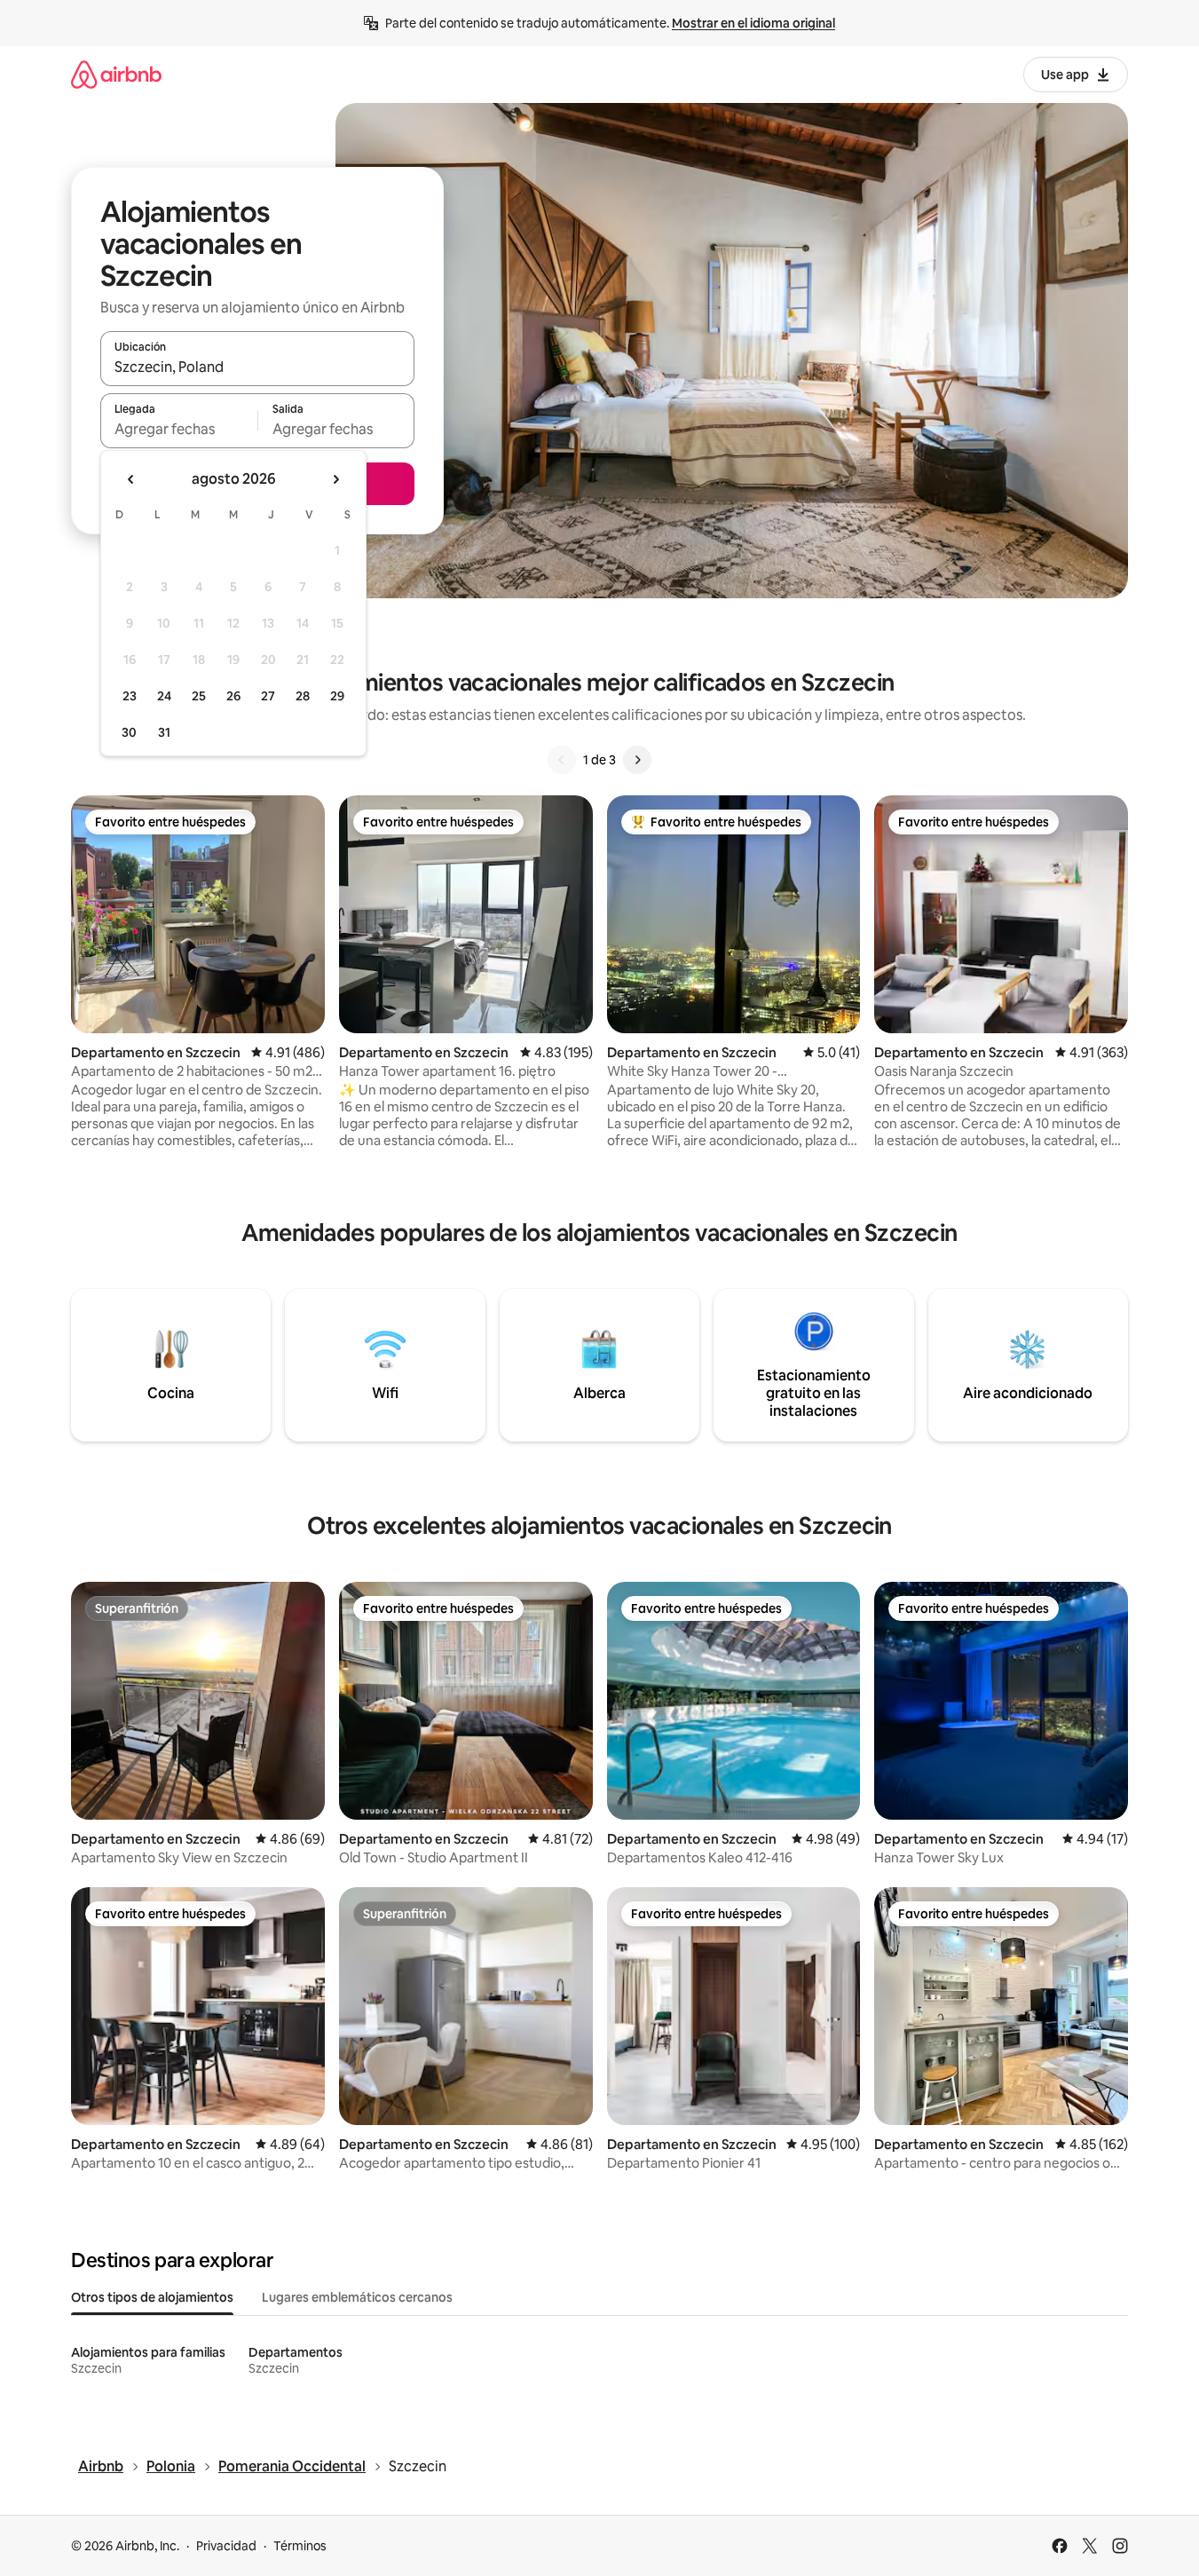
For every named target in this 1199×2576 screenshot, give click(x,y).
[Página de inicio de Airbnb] (116, 74)
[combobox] (257, 367)
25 (199, 696)
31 (164, 732)
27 (268, 696)
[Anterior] (562, 760)
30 (129, 732)
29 (337, 696)
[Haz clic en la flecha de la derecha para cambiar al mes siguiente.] (335, 479)
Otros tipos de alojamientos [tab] (152, 2297)
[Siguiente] (637, 760)
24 (164, 696)
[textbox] (179, 429)
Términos (300, 2546)
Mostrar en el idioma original (753, 23)
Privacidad (226, 2546)
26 (233, 696)
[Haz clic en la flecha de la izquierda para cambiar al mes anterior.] (131, 479)
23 (130, 696)
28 (303, 696)
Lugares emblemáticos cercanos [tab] (357, 2297)
